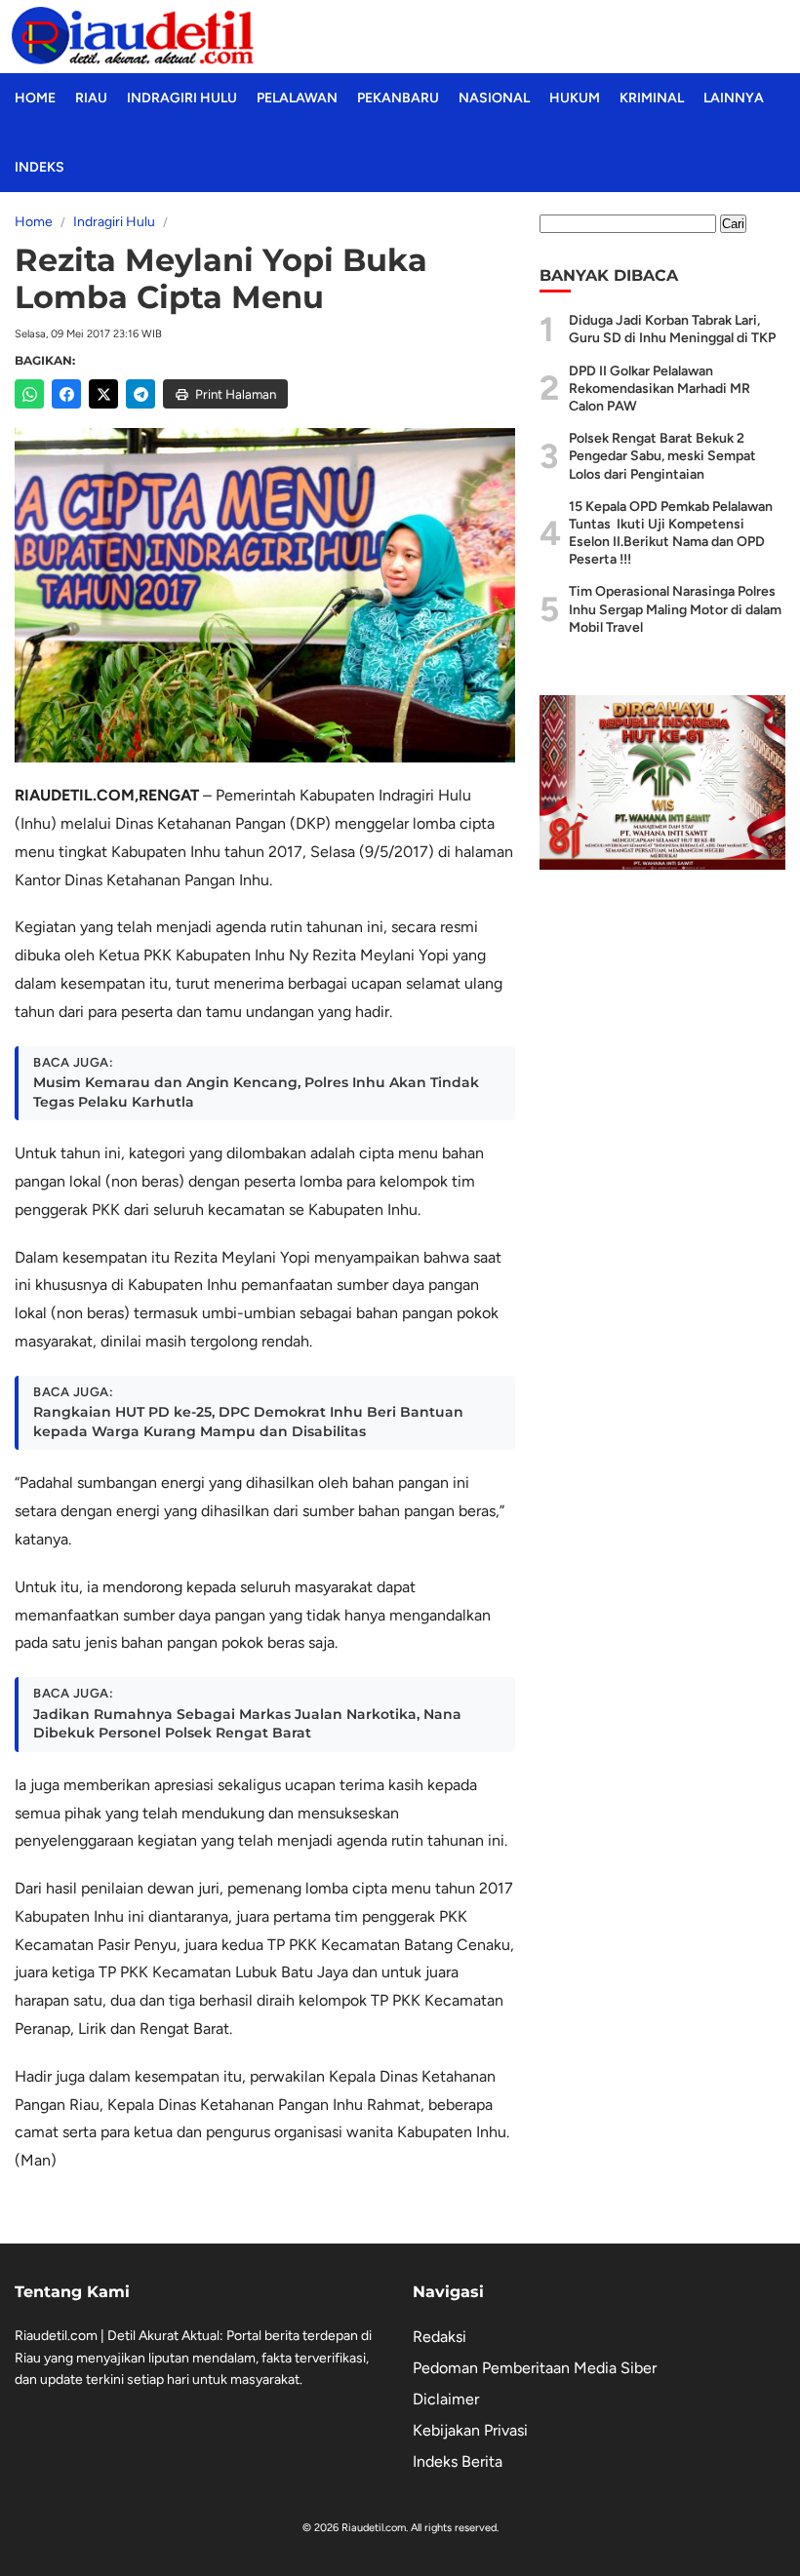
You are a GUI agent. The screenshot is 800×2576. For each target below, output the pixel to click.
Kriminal (652, 98)
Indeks (40, 167)
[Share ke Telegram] (140, 394)
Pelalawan (297, 98)
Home (35, 98)
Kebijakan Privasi (470, 2430)
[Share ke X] (103, 394)
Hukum (575, 98)
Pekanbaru (398, 98)
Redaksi (440, 2337)
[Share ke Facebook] (66, 394)
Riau (91, 98)
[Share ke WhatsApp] (29, 394)
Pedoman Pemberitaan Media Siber (535, 2368)
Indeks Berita (458, 2461)
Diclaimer (446, 2399)
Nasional (494, 98)
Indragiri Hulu (182, 98)
